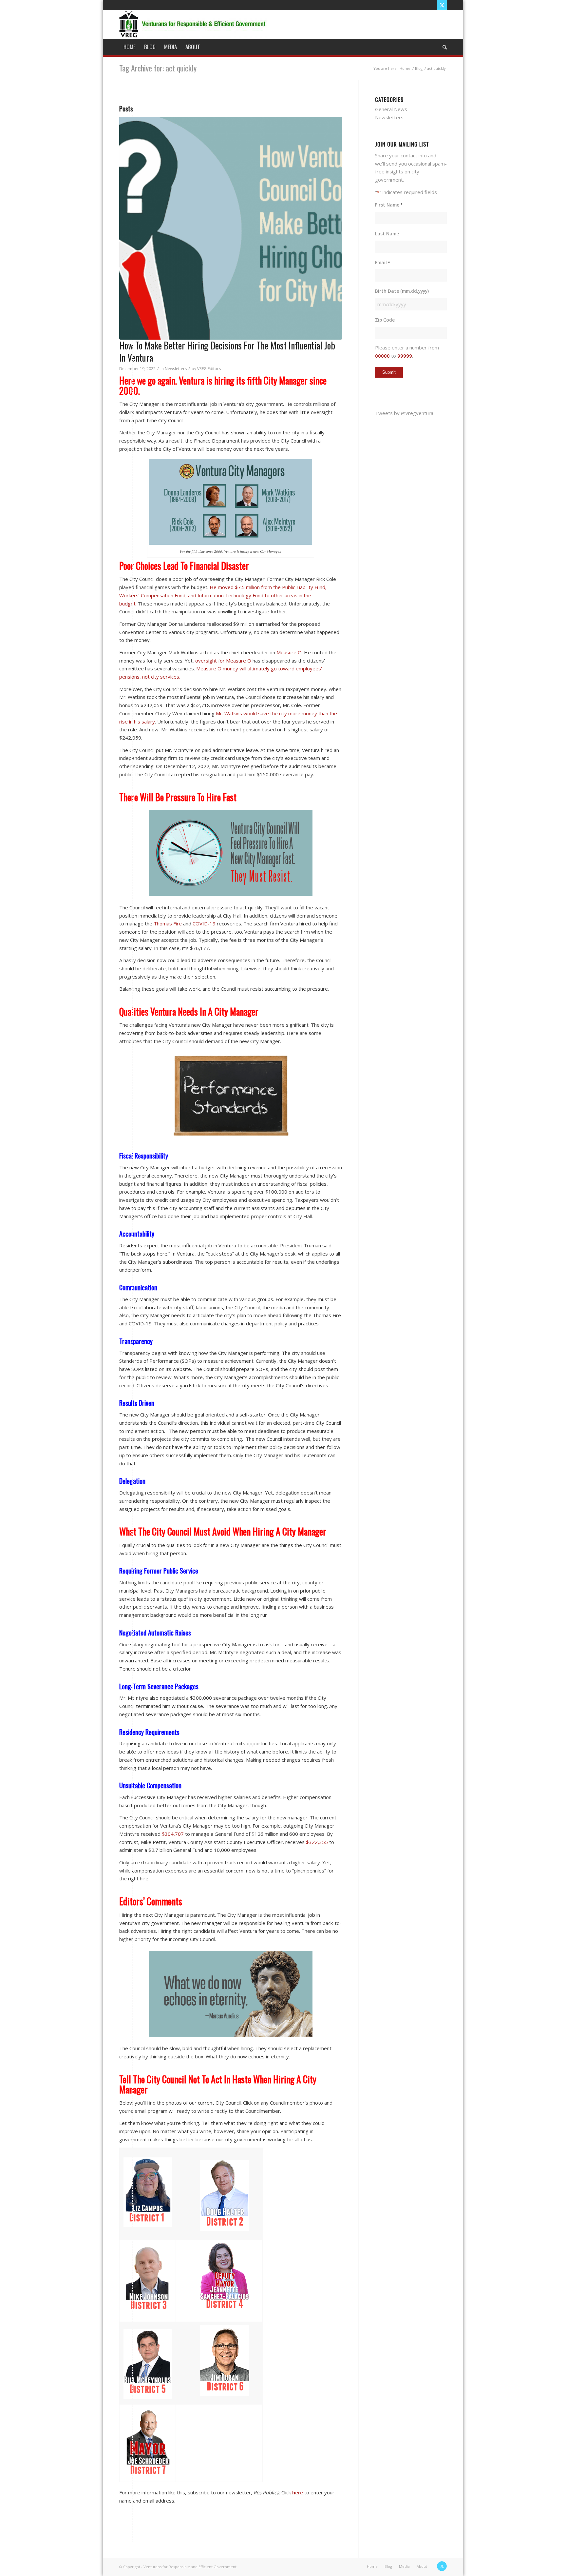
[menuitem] (130, 47)
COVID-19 (204, 923)
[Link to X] (442, 5)
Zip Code (385, 320)
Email (383, 262)
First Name (389, 205)
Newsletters (176, 369)
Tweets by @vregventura (404, 413)
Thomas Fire (168, 923)
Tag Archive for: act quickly (158, 68)
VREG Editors (209, 369)
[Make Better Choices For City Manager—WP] (231, 228)
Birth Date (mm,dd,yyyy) (402, 291)
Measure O (289, 652)
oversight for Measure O (223, 661)
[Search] (443, 47)
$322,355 (317, 1842)
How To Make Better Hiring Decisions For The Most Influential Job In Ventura (227, 351)
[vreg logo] (193, 24)
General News (391, 109)
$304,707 (173, 1834)
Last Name (387, 234)
